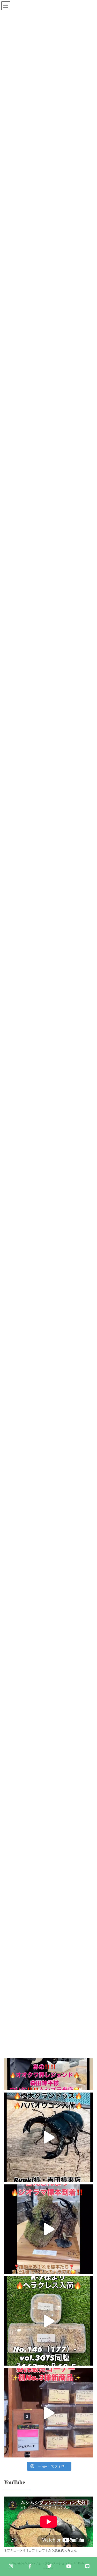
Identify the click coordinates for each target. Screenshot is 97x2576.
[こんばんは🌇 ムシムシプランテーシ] (48, 2229)
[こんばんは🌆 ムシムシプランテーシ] (48, 2137)
